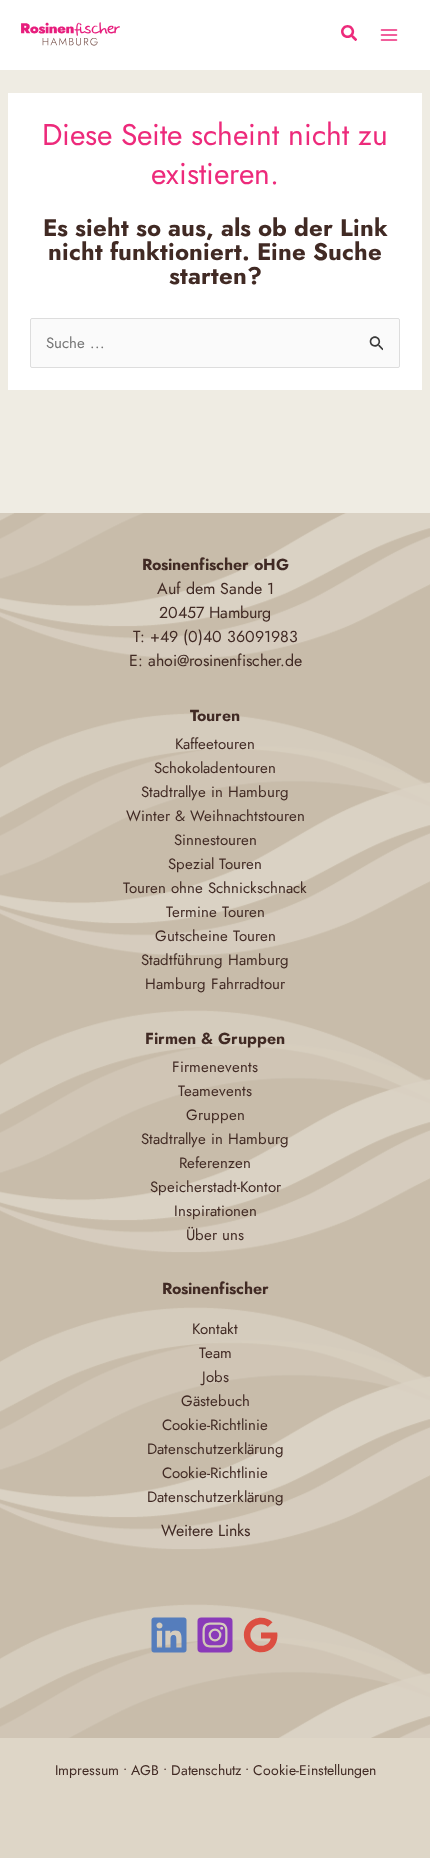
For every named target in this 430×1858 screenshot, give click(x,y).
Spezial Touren (215, 864)
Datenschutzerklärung (215, 1449)
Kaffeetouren (215, 744)
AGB (145, 1770)
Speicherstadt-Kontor (215, 1187)
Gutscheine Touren (215, 936)
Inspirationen (215, 1211)
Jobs (215, 1377)
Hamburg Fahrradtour (215, 984)
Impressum (87, 1770)
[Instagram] (215, 1635)
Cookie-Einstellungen (314, 1770)
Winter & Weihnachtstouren (215, 816)
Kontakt (215, 1329)
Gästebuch (215, 1401)
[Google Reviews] (261, 1635)
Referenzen (215, 1163)
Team (215, 1353)
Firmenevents (215, 1067)
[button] (350, 36)
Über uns (215, 1235)
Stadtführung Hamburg (215, 960)
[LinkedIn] (169, 1635)
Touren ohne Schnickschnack (215, 888)
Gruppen (215, 1115)
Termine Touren (215, 912)
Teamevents (215, 1091)
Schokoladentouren (215, 768)
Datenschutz (206, 1770)
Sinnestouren (215, 840)
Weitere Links (205, 1530)
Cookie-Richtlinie (215, 1425)
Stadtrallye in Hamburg (215, 792)
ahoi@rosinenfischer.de (225, 660)
